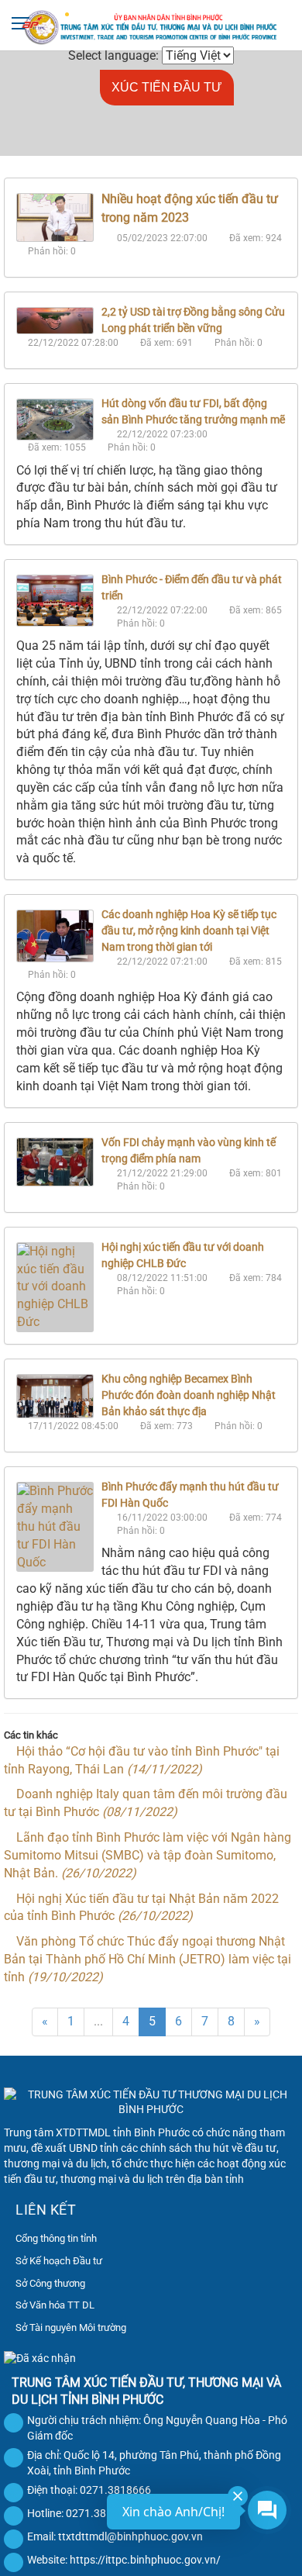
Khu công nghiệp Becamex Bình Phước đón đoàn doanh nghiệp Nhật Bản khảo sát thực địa (189, 1395)
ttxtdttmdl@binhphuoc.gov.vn (130, 2536)
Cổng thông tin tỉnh (56, 2238)
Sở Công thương (50, 2283)
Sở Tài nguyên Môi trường (71, 2327)
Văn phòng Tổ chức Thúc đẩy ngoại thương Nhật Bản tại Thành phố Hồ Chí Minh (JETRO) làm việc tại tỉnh (148, 1959)
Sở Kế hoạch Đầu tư (59, 2261)
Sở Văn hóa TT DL (55, 2305)
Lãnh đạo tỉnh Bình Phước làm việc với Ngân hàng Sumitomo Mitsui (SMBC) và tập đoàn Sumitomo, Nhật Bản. (148, 1855)
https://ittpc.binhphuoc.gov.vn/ (145, 2560)
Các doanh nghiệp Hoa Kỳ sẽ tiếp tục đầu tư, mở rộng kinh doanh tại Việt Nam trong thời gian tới (189, 931)
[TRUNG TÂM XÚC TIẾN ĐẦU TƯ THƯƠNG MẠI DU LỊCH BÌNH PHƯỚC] (151, 26)
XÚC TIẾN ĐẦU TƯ (167, 87)
